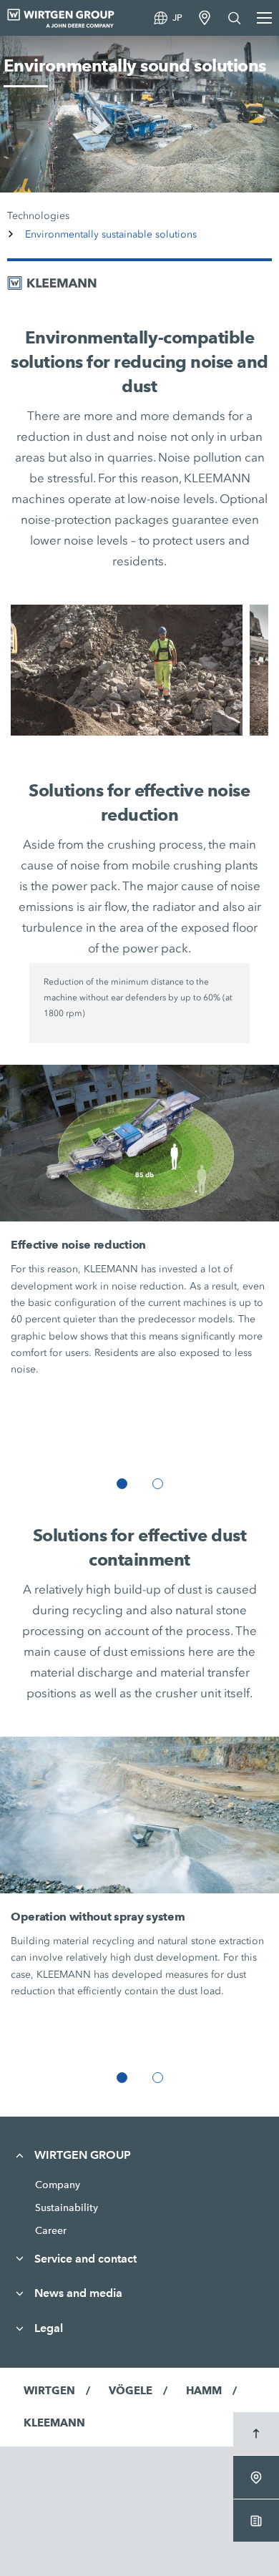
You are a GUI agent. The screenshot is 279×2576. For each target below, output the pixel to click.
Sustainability (67, 2207)
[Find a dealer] (205, 18)
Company (58, 2185)
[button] (122, 1484)
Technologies (38, 216)
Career (51, 2230)
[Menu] (264, 18)
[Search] (235, 18)
